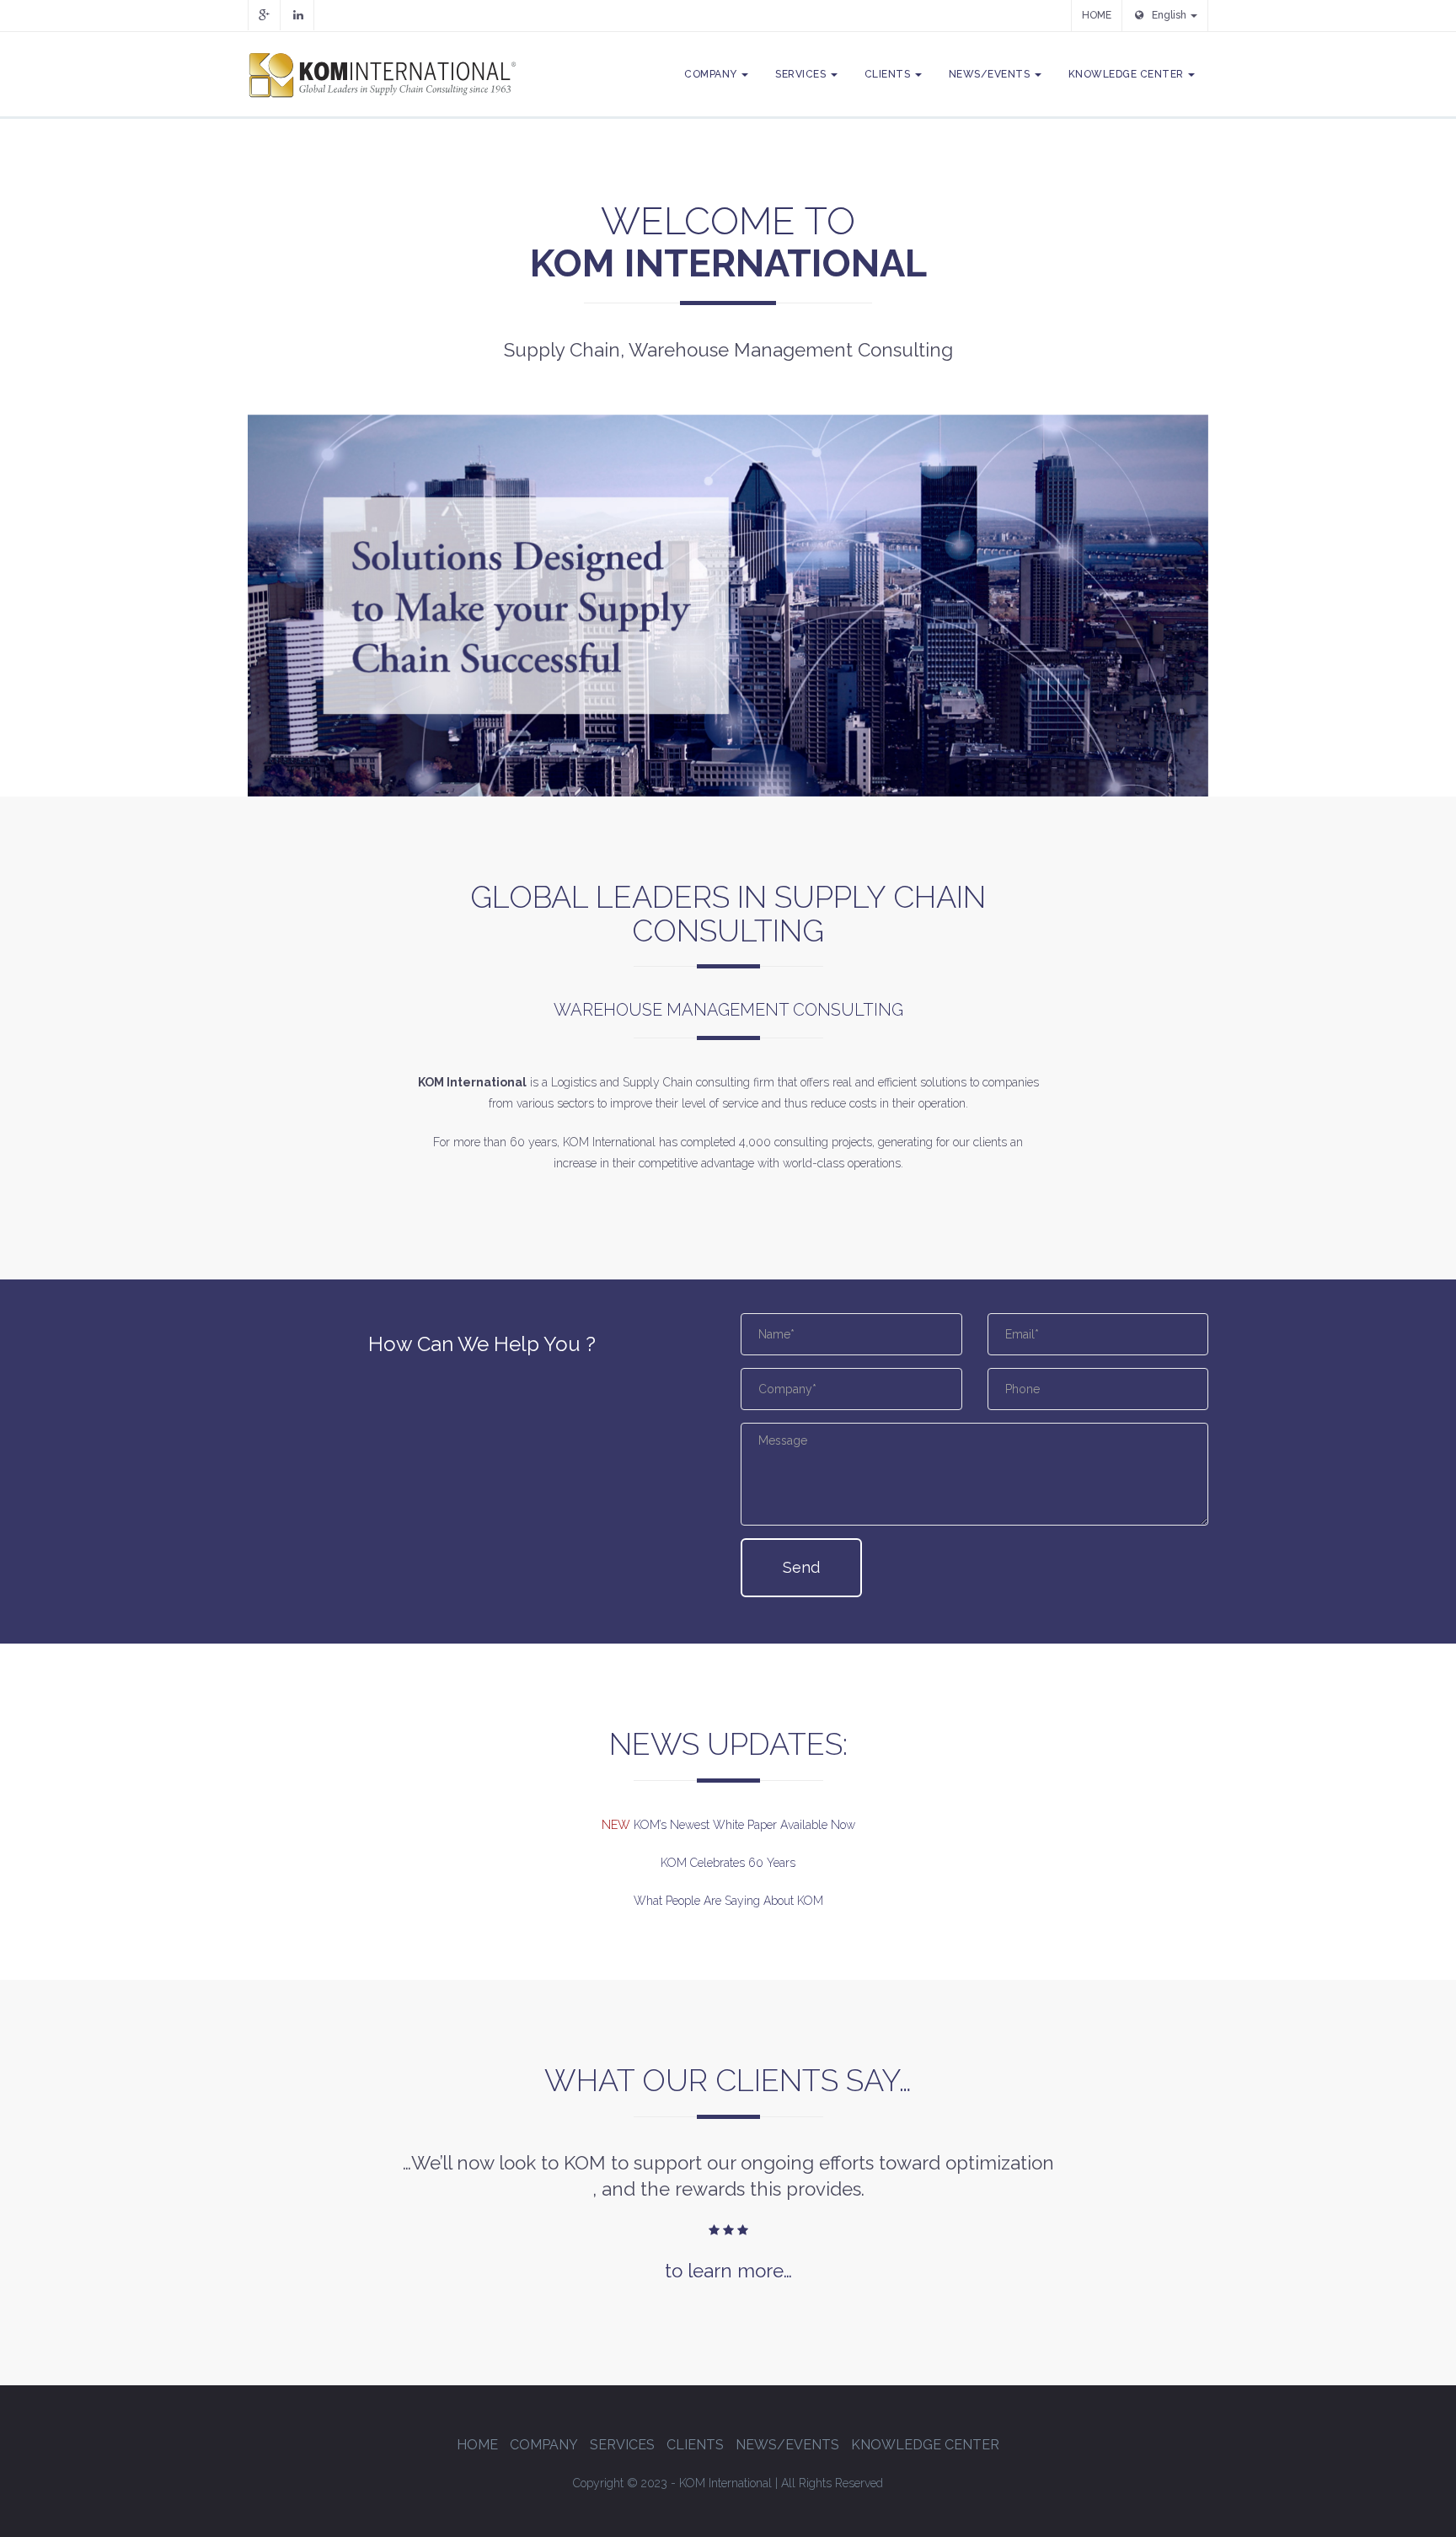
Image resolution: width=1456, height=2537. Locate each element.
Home (477, 2445)
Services (802, 74)
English (1170, 15)
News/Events (991, 74)
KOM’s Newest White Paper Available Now (743, 1825)
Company (712, 74)
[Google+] (264, 15)
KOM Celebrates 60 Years (728, 1863)
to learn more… (728, 2271)
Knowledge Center (1128, 74)
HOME (1097, 15)
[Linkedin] (298, 15)
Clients (889, 74)
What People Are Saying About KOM (728, 1901)
